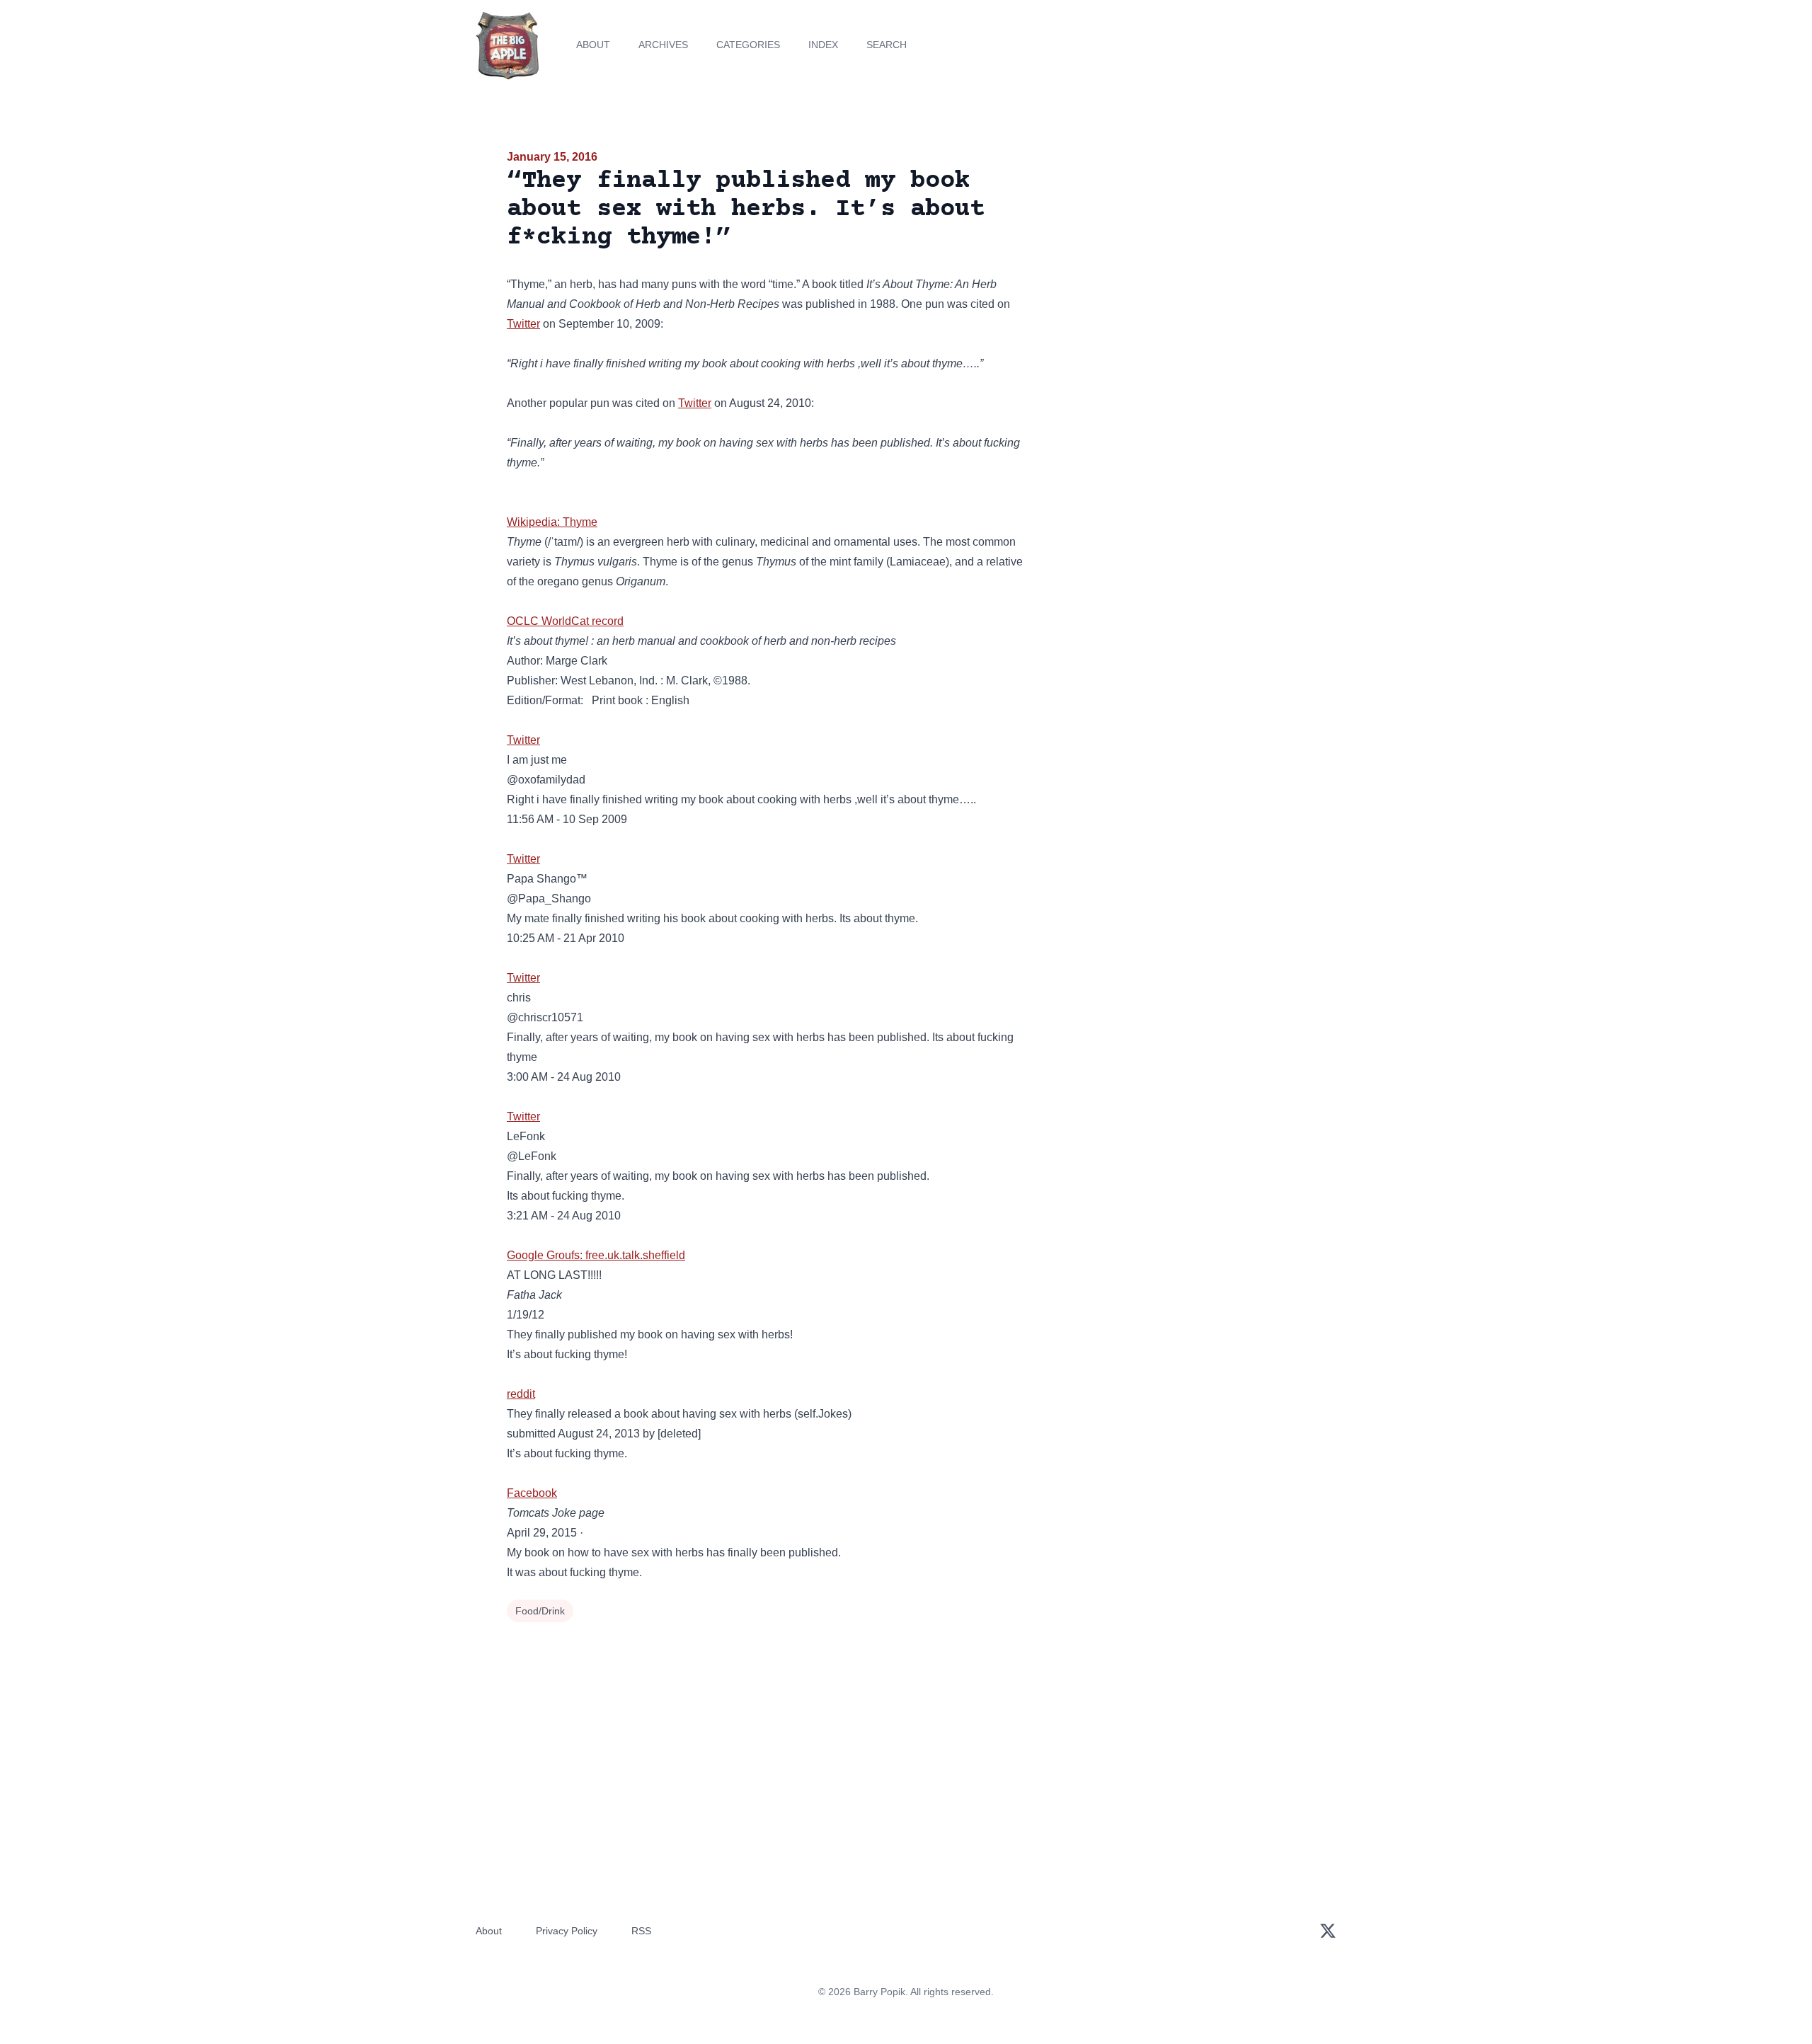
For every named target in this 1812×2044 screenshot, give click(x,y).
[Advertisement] (1178, 258)
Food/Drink (540, 1611)
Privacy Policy (567, 1931)
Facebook (532, 1493)
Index (823, 45)
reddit (521, 1394)
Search (887, 45)
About (593, 45)
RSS (641, 1931)
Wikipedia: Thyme (552, 522)
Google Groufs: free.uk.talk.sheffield (596, 1255)
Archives (663, 45)
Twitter (523, 324)
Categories (748, 45)
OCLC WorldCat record (565, 621)
